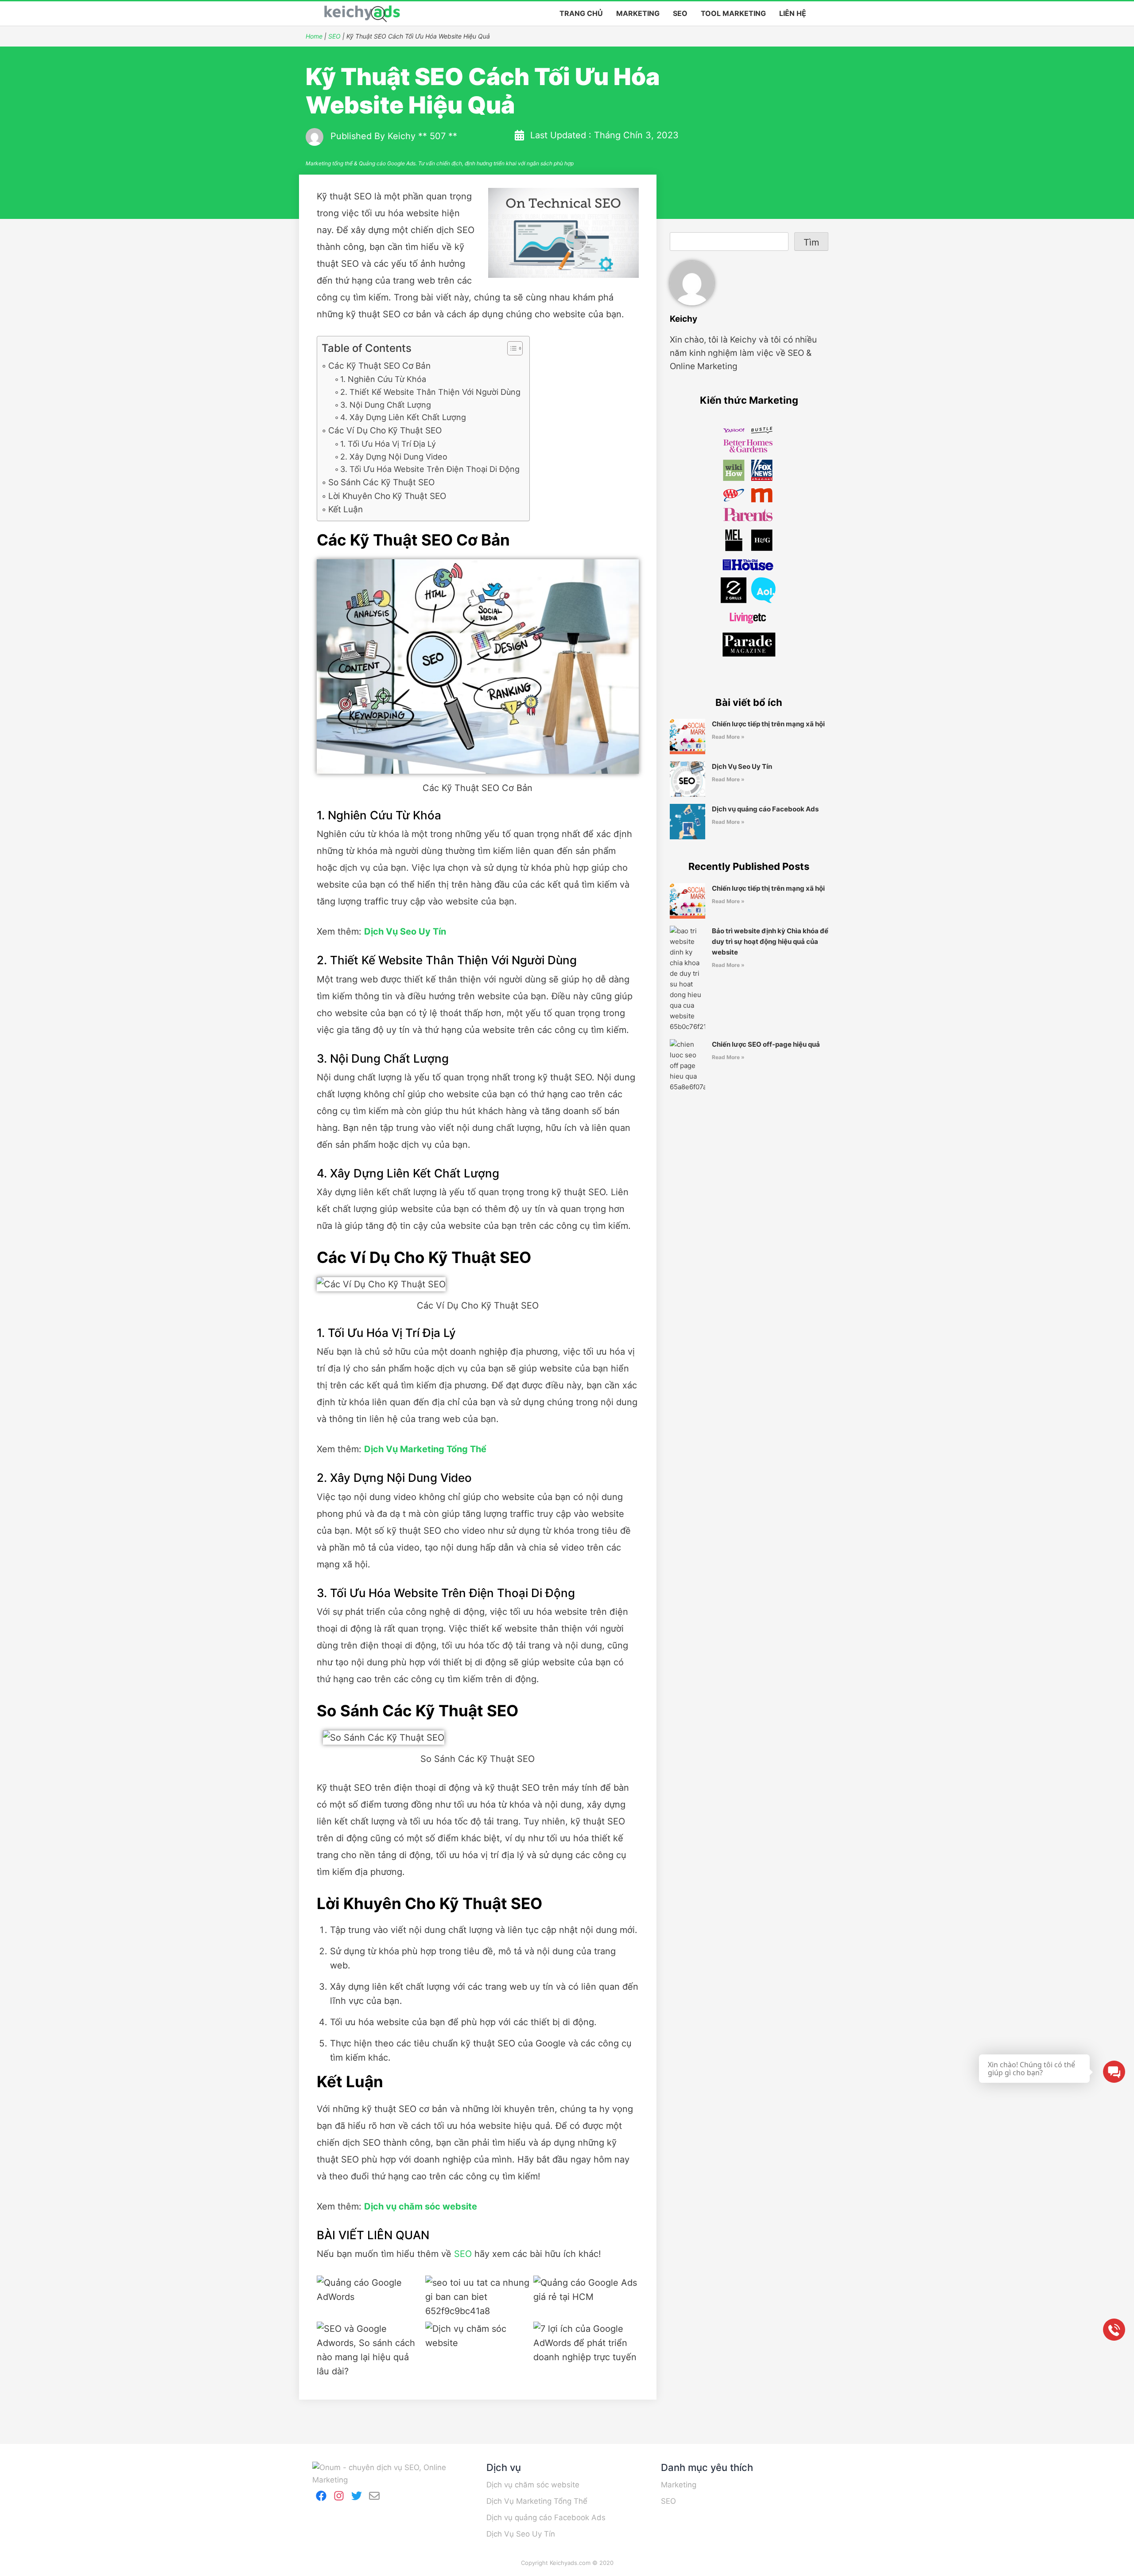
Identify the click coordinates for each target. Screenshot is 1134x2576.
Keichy (402, 136)
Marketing (638, 13)
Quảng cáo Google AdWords (369, 2297)
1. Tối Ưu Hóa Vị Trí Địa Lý (388, 444)
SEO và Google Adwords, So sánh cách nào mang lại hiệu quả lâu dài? (369, 2350)
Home (314, 36)
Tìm (811, 242)
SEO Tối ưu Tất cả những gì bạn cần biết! (478, 2297)
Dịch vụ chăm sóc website (478, 2350)
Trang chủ (581, 13)
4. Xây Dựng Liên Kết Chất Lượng (403, 417)
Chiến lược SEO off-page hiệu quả (766, 1044)
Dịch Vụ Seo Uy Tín (742, 766)
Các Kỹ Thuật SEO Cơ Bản (379, 366)
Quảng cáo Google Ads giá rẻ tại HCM (586, 2297)
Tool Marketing (733, 13)
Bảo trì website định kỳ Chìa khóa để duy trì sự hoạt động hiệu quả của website (770, 941)
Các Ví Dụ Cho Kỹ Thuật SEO (385, 431)
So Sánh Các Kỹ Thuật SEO (381, 482)
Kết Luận (346, 509)
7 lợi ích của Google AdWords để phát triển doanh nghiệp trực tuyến (586, 2350)
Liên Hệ (793, 13)
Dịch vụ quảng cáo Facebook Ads (765, 809)
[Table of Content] (515, 348)
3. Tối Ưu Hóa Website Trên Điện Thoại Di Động (430, 469)
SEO (680, 13)
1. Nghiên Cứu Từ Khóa (383, 379)
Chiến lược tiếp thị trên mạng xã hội (768, 724)
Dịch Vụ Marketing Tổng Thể (537, 2501)
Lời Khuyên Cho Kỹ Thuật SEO (387, 496)
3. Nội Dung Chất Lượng (386, 405)
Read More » (728, 737)
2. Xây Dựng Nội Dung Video (394, 457)
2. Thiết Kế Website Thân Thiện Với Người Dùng (430, 392)
